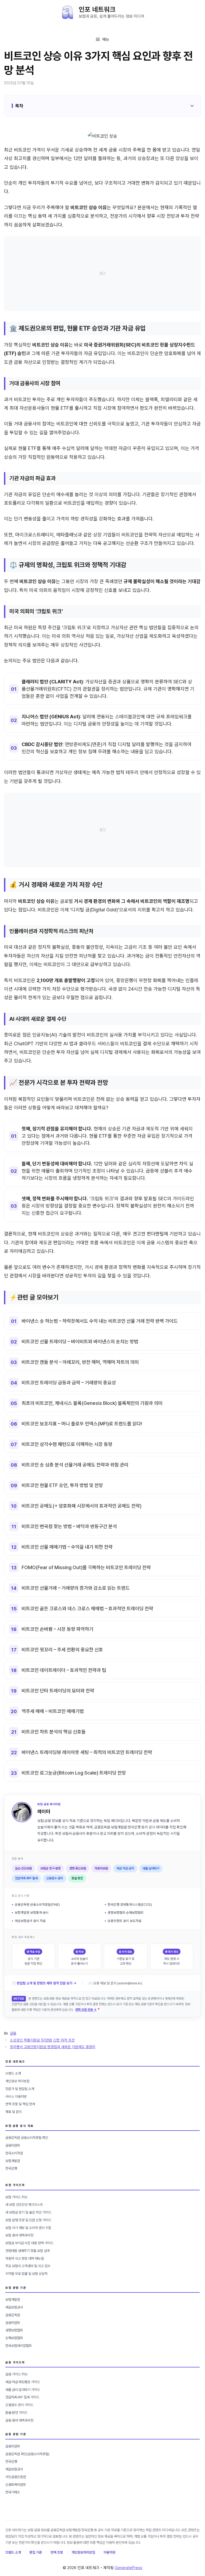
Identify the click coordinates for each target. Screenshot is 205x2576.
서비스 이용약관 (16, 2097)
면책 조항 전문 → (86, 2010)
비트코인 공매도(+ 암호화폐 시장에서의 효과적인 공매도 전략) (82, 1506)
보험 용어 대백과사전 (19, 2235)
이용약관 (109, 2552)
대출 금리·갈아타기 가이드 (23, 2390)
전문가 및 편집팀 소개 (20, 2089)
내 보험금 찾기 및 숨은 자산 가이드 (28, 2212)
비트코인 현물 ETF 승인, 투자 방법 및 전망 (62, 1485)
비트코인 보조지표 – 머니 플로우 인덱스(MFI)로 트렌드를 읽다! (82, 1424)
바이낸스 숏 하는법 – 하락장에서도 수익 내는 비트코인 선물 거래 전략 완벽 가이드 (100, 1321)
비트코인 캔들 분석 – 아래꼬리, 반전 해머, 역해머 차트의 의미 (80, 1362)
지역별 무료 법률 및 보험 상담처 (26, 2274)
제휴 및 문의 (13, 2112)
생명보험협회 (14, 2330)
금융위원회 (13, 2145)
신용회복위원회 (16, 2485)
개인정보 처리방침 (17, 2081)
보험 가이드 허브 (16, 2197)
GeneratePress (129, 2568)
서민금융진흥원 (16, 2477)
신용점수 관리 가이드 (19, 2405)
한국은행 (11, 2168)
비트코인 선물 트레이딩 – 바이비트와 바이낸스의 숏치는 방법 (80, 1341)
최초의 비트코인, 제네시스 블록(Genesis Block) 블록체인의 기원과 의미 (92, 1403)
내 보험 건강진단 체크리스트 (24, 2205)
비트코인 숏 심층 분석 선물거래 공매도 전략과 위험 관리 (75, 1465)
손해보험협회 (14, 2338)
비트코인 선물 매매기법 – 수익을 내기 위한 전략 (67, 1547)
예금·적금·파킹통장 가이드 (23, 2382)
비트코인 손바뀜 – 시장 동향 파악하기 (58, 1629)
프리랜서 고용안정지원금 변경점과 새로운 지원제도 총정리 (53, 2047)
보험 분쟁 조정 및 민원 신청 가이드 (28, 2220)
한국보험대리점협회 (19, 2346)
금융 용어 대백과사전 (19, 2420)
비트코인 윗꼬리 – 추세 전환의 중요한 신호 (62, 1650)
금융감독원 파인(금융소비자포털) (27, 2454)
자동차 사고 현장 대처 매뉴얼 (25, 2258)
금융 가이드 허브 (16, 2374)
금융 (13, 2033)
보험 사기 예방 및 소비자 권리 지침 (28, 2228)
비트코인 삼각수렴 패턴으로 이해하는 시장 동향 (67, 1444)
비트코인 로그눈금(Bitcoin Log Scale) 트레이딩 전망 (74, 1773)
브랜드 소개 (13, 2073)
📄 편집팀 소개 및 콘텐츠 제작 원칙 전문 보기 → (44, 1983)
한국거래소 (13, 2492)
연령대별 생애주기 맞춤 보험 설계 (27, 2251)
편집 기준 (36, 2552)
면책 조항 (57, 2552)
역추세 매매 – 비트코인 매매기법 (53, 1711)
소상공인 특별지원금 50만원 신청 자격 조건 (42, 2040)
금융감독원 (13, 2315)
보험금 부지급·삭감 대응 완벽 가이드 (29, 2243)
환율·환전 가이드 (16, 2413)
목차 (19, 106)
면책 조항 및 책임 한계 (20, 2104)
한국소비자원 (14, 2153)
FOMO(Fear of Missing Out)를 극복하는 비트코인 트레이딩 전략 (86, 1567)
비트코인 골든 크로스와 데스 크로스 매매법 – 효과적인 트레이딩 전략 (87, 1608)
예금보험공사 (14, 2307)
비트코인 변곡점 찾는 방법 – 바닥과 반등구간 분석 (69, 1526)
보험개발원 (13, 2161)
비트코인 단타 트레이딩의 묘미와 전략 (58, 1691)
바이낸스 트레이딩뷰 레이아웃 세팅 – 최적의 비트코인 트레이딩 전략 (87, 1752)
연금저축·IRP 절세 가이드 (22, 2397)
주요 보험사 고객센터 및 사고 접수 (28, 2266)
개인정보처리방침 (83, 2552)
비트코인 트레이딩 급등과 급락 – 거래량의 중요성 (69, 1383)
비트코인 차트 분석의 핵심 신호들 (54, 1732)
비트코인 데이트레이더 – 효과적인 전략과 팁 (64, 1670)
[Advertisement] (102, 274)
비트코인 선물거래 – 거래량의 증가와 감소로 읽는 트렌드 (76, 1588)
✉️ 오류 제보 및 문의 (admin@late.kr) (115, 1983)
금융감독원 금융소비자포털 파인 (27, 2138)
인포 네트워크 (97, 9)
